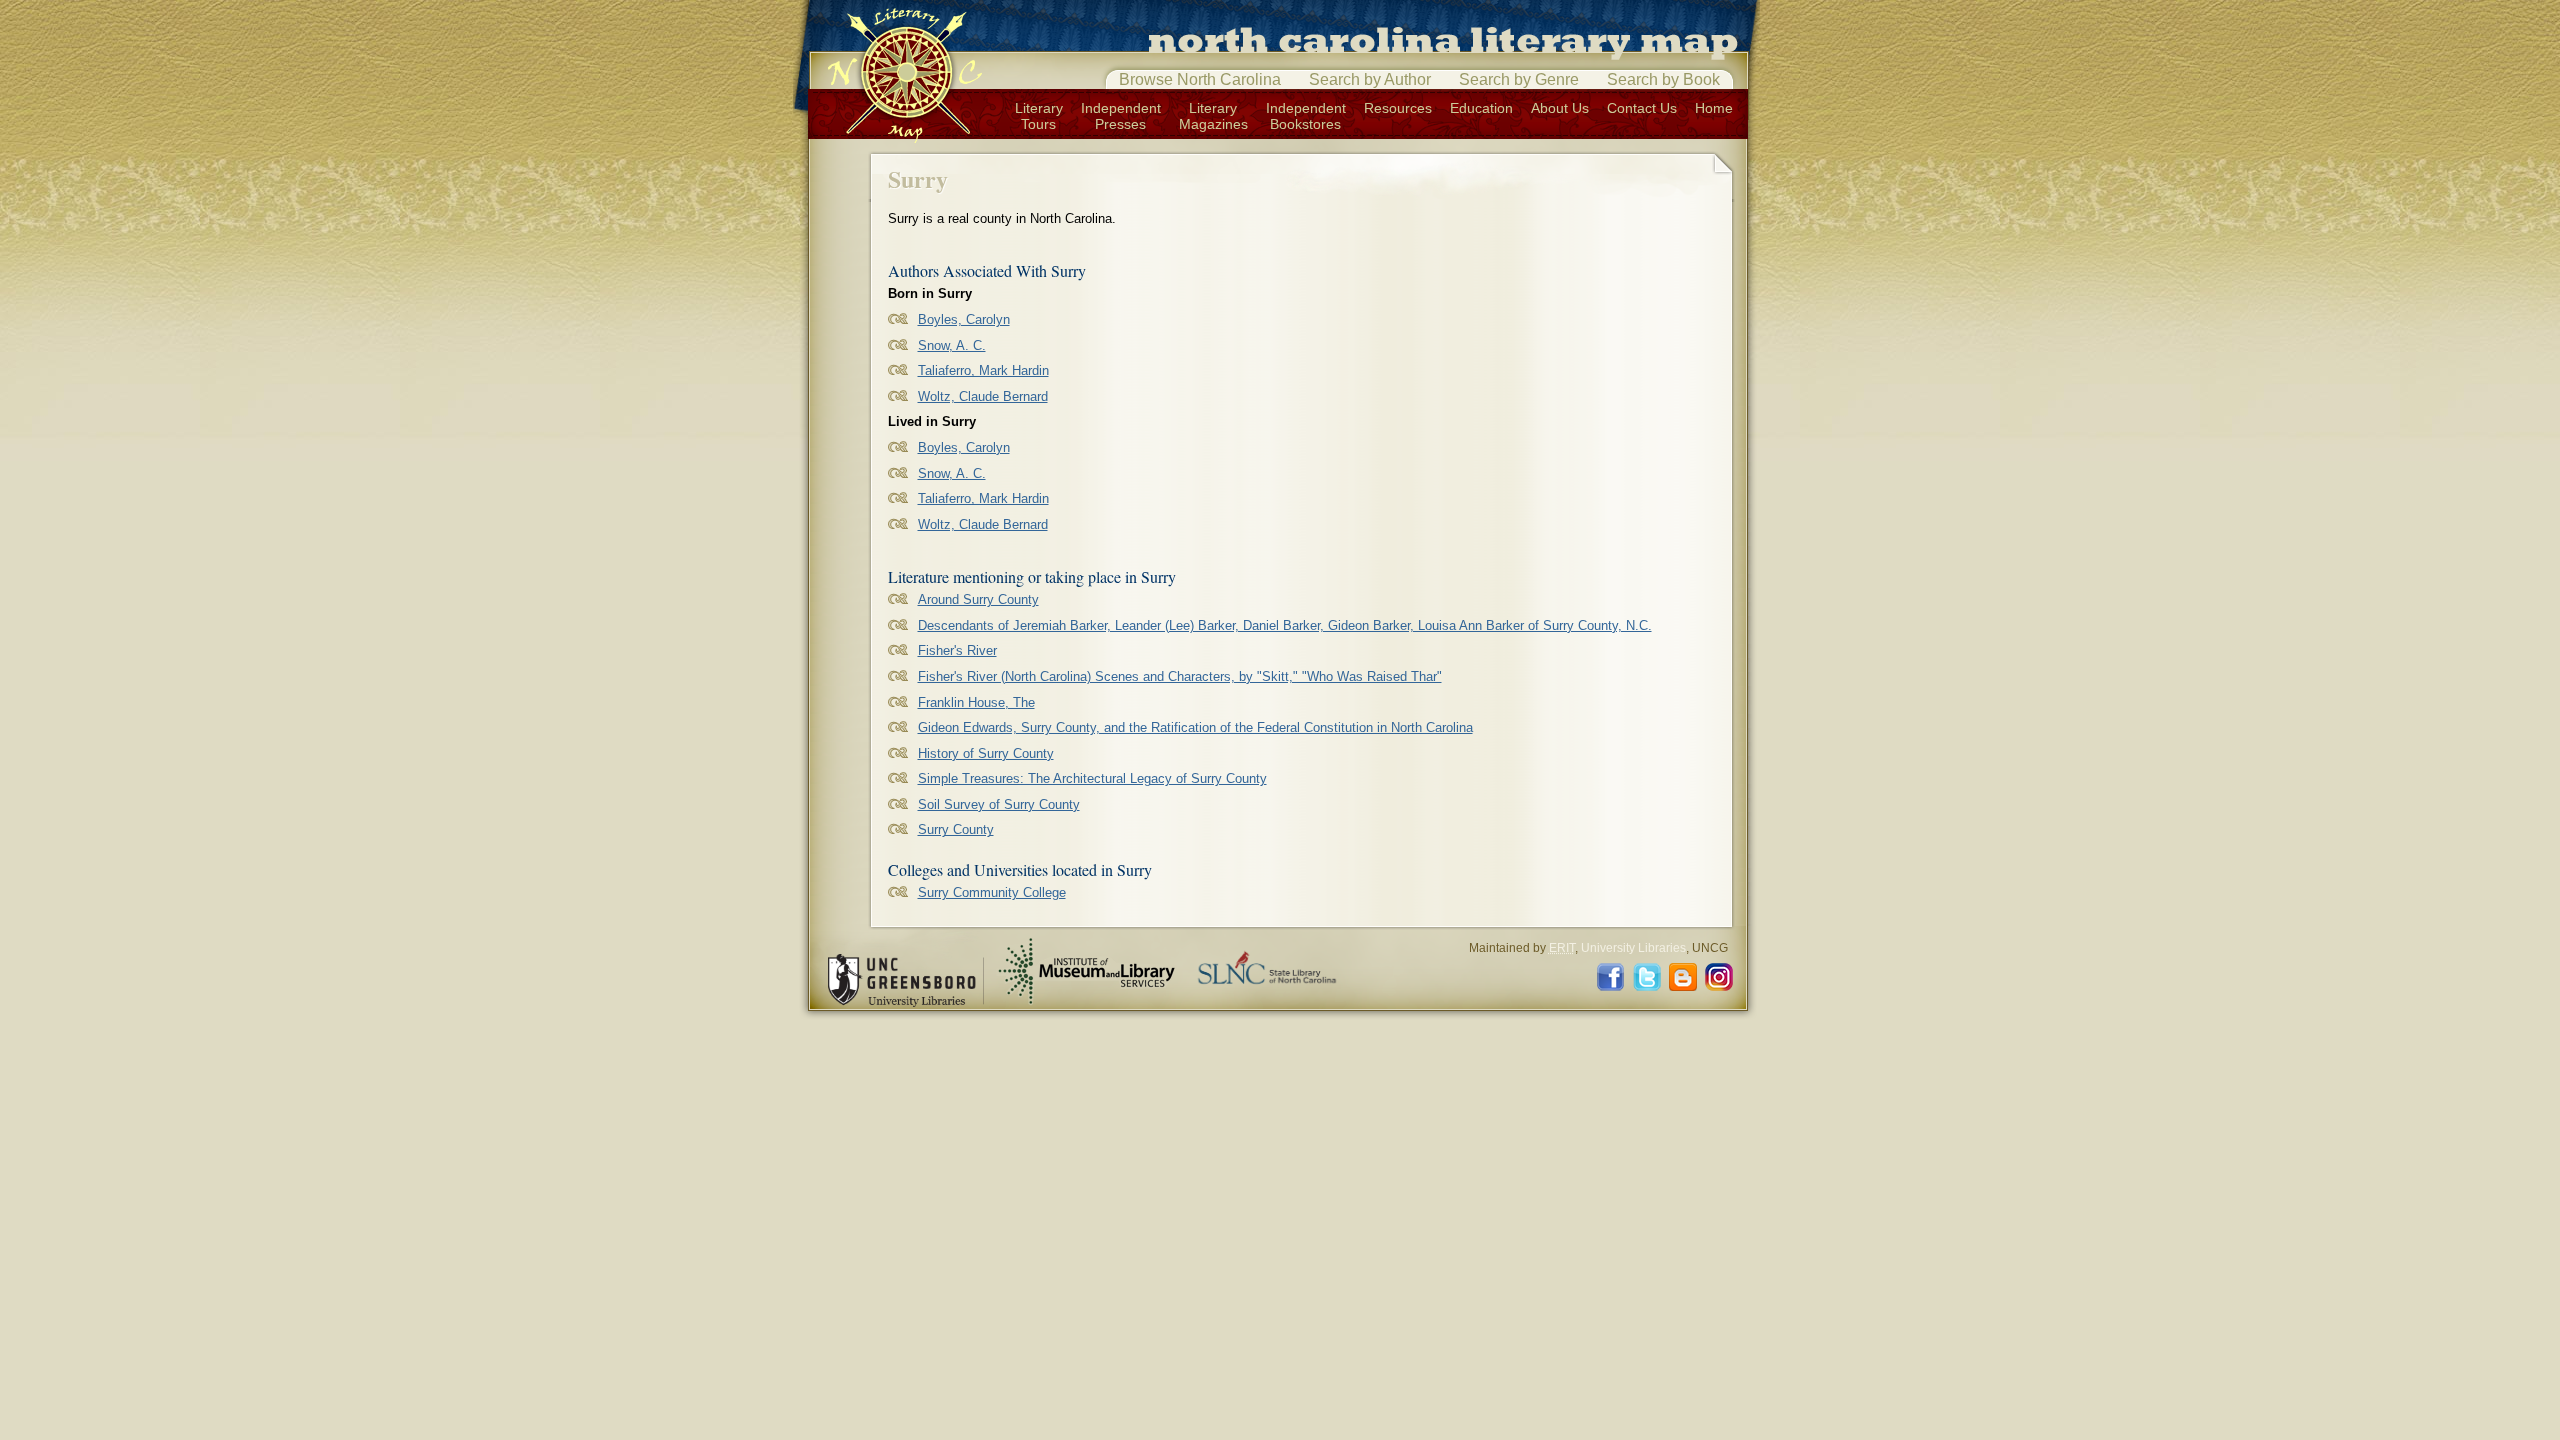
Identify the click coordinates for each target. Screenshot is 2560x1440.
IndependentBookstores (1306, 116)
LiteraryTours (1039, 116)
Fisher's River (957, 650)
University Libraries (1633, 948)
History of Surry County (986, 753)
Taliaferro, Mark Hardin (983, 370)
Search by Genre (1519, 79)
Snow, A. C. (952, 345)
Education (1481, 108)
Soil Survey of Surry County (999, 804)
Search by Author (1370, 79)
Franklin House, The (976, 702)
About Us (1560, 108)
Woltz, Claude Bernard (983, 396)
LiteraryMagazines (1213, 116)
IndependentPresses (1121, 116)
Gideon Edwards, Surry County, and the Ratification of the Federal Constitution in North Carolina (1195, 727)
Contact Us (1642, 108)
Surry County (956, 829)
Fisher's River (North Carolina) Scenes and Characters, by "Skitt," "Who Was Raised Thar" (1180, 676)
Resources (1398, 108)
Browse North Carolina (1200, 79)
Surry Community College (992, 892)
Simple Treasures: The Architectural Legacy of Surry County (1092, 778)
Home (1714, 108)
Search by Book (1663, 79)
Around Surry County (978, 599)
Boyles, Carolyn (964, 319)
